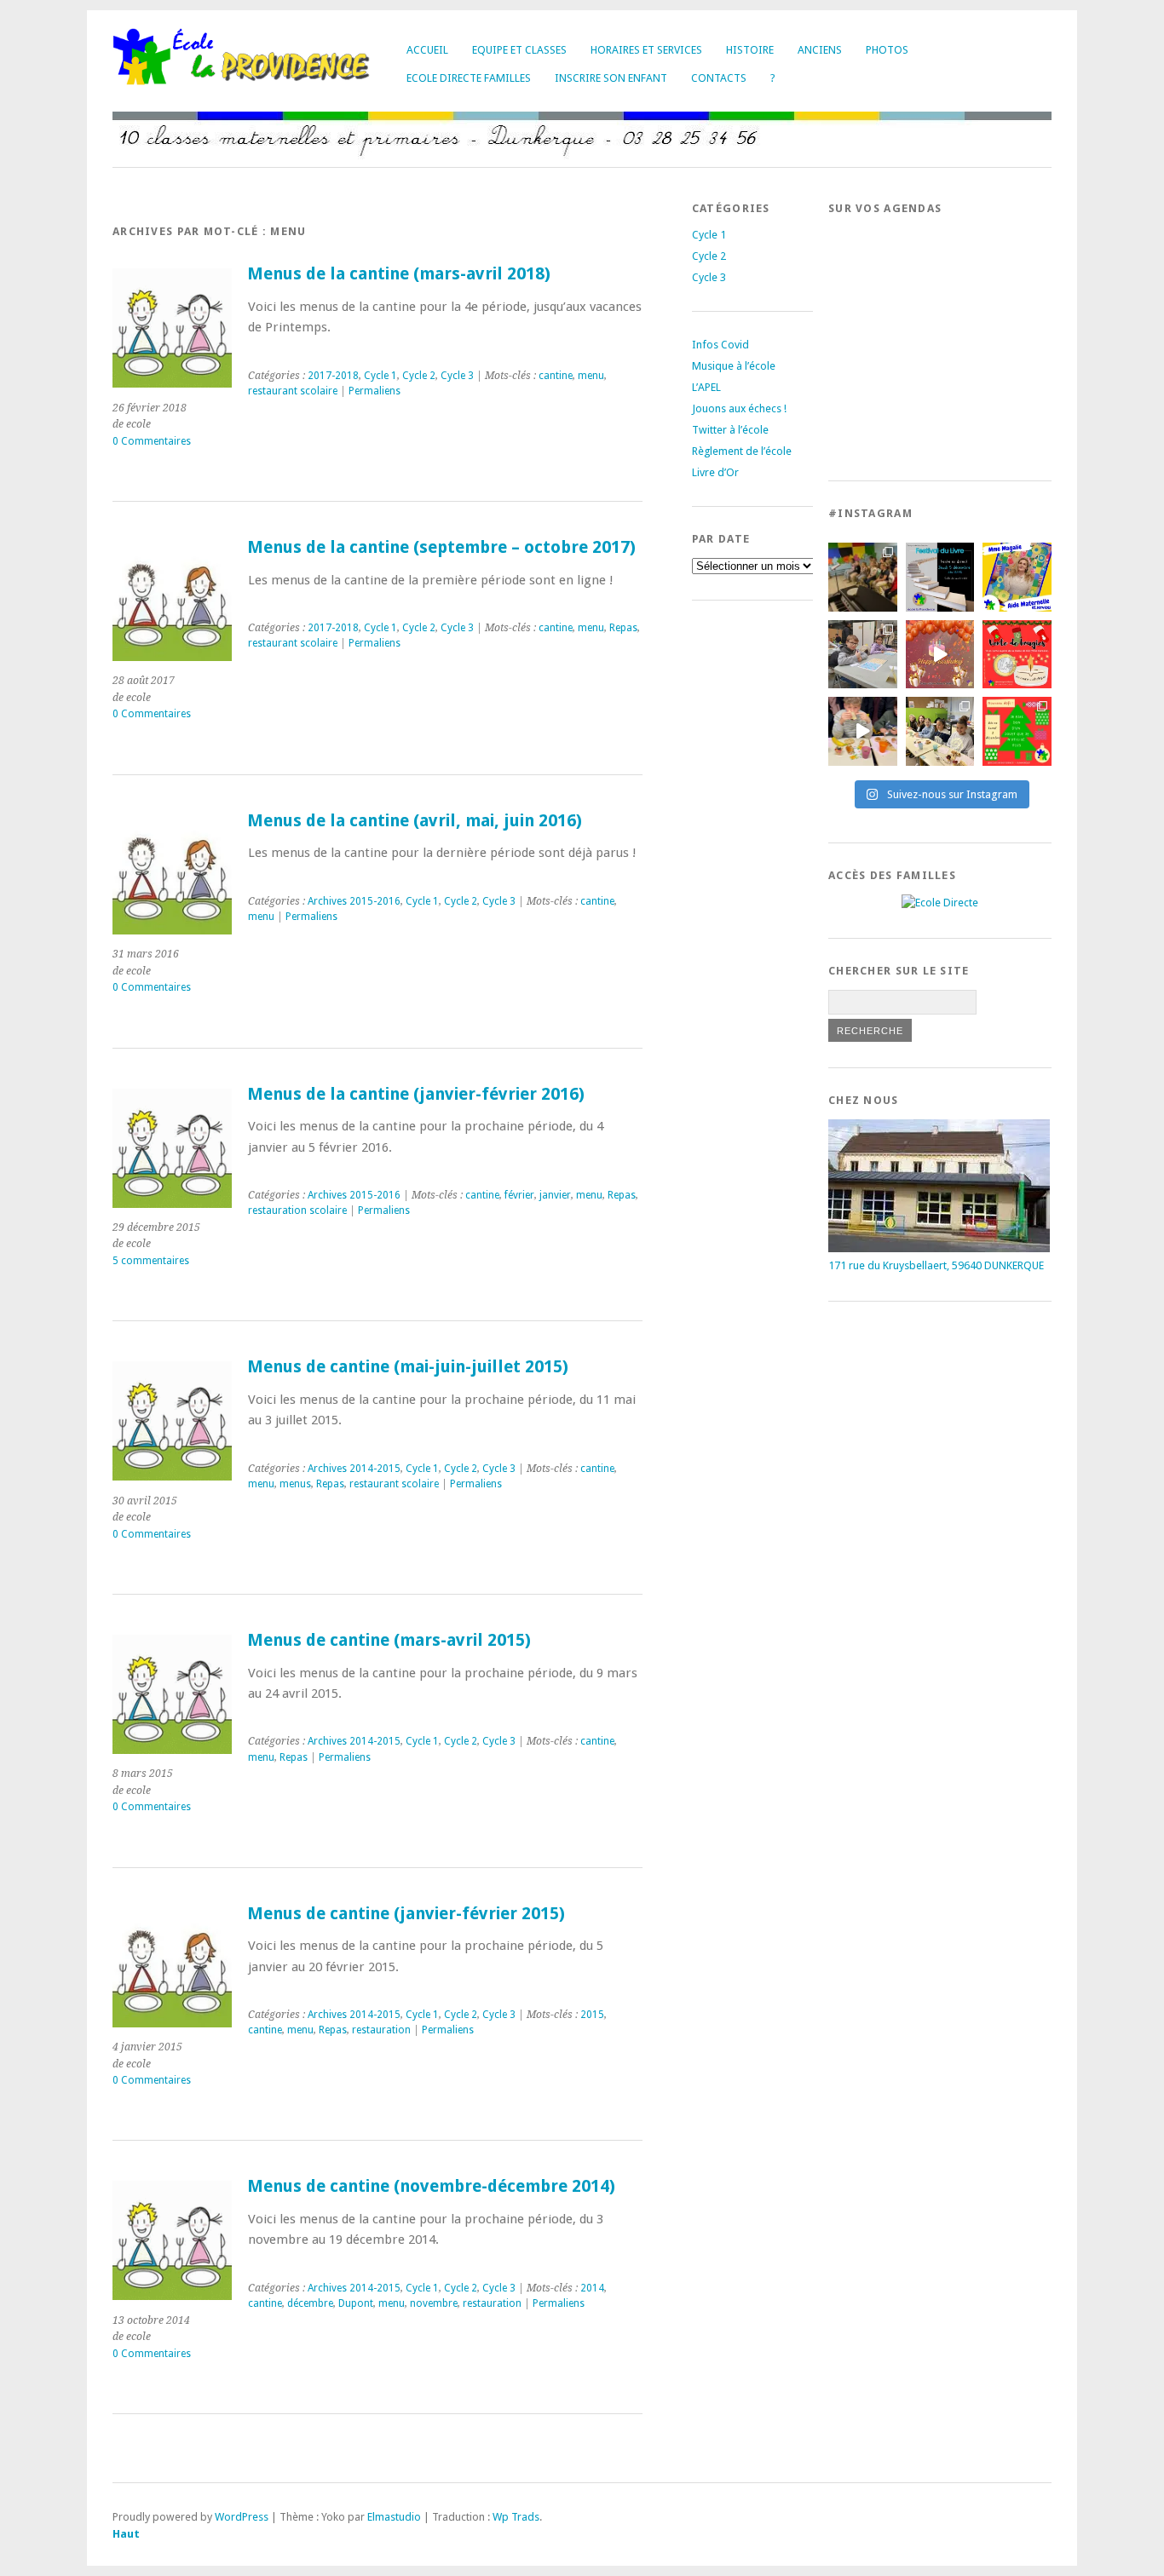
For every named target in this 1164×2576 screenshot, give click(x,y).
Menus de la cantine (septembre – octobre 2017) (441, 547)
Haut (126, 2534)
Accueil (427, 50)
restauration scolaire (297, 1210)
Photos (887, 50)
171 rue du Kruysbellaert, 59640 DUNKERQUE (936, 1265)
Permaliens (375, 391)
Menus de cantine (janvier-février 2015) (406, 1914)
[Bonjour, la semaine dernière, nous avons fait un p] (940, 731)
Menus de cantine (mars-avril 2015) (389, 1640)
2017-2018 (333, 376)
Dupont (356, 2303)
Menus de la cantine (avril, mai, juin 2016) (415, 821)
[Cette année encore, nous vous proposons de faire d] (1017, 731)
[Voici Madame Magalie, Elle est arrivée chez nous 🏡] (1017, 577)
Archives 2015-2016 (354, 901)
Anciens (820, 50)
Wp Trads (516, 2517)
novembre (434, 2303)
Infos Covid (720, 345)
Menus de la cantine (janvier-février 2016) (416, 1094)
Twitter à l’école (730, 430)
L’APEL (706, 387)
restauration (381, 2030)
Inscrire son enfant (611, 78)
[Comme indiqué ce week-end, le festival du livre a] (940, 577)
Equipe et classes (519, 50)
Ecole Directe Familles (469, 78)
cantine (556, 376)
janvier (555, 1195)
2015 (592, 2015)
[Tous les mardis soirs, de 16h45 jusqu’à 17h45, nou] (863, 577)
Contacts (719, 78)
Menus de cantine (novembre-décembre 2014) (431, 2186)
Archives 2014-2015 (354, 1469)
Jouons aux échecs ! (739, 408)
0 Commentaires (152, 441)
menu (591, 376)
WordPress (242, 2517)
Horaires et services (646, 50)
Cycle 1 (380, 376)
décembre (310, 2303)
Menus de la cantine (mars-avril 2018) (399, 274)
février (519, 1195)
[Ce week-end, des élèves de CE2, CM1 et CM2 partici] (863, 655)
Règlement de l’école (742, 451)
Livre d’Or (715, 472)
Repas (623, 628)
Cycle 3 (457, 376)
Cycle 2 (419, 376)
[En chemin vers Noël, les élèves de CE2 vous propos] (1017, 655)
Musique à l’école (734, 366)
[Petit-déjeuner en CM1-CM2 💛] (863, 731)
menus (295, 1484)
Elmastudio (394, 2517)
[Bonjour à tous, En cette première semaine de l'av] (940, 655)
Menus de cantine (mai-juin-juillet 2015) (408, 1367)
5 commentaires (151, 1261)
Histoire (750, 50)
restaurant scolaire (293, 391)
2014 (592, 2288)
